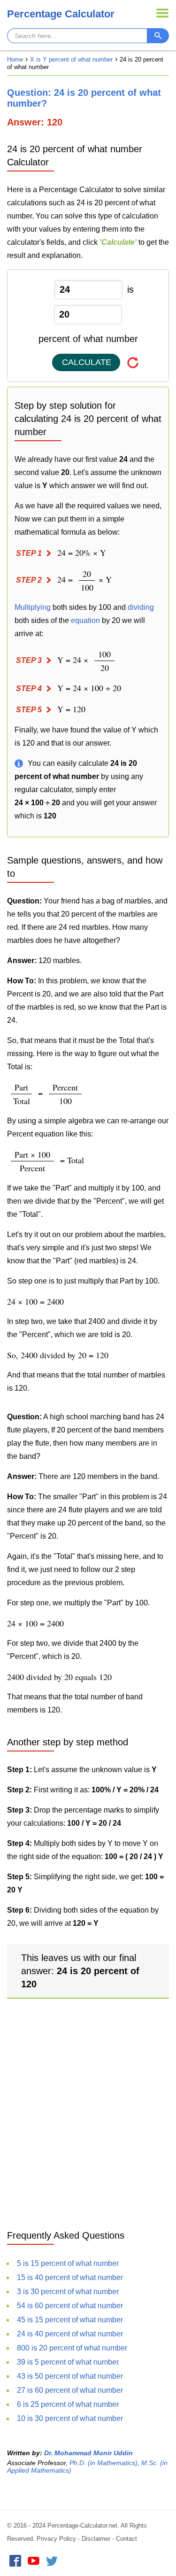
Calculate (87, 362)
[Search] (158, 36)
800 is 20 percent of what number (72, 2348)
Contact (126, 2539)
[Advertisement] (88, 2124)
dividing (141, 607)
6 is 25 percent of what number (68, 2404)
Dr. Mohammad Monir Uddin (88, 2453)
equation (85, 620)
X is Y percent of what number (71, 59)
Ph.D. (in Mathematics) (103, 2463)
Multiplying (33, 607)
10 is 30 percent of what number (70, 2418)
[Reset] (133, 362)
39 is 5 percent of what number (68, 2362)
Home (15, 59)
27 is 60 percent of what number (70, 2390)
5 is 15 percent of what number (68, 2263)
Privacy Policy (56, 2539)
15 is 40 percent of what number (70, 2277)
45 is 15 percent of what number (70, 2320)
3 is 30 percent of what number (68, 2292)
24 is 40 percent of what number (70, 2334)
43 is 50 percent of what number (70, 2376)
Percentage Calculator (61, 14)
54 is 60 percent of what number (70, 2306)
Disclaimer (96, 2539)
